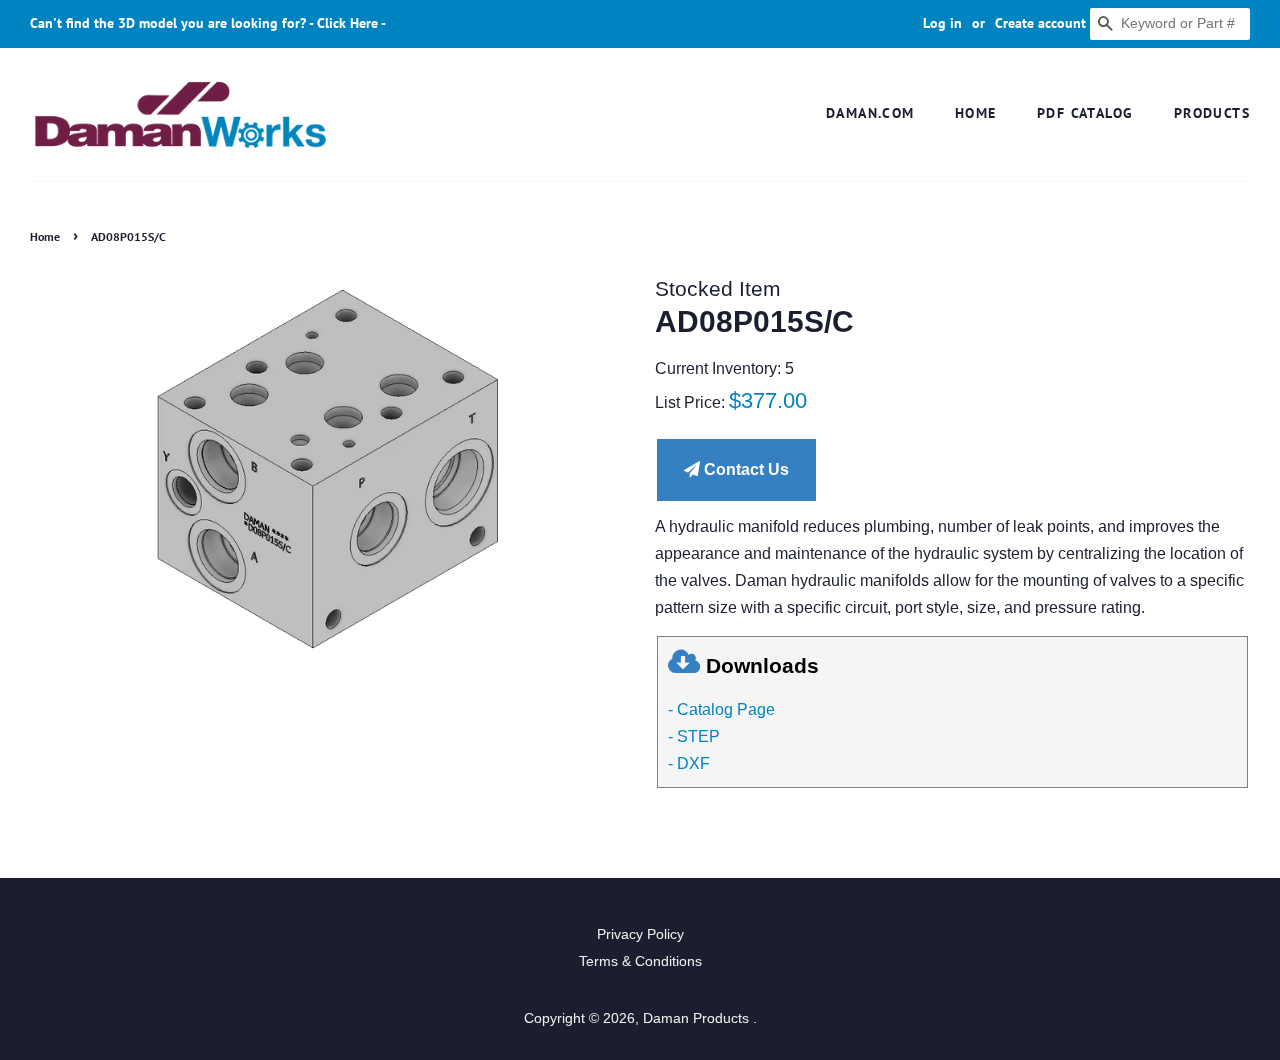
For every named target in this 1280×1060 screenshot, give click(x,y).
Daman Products (698, 1018)
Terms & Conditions (640, 961)
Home (976, 113)
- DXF (689, 763)
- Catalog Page (721, 709)
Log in (942, 23)
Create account (1040, 23)
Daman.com (870, 113)
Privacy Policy (640, 934)
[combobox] (1170, 24)
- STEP (694, 736)
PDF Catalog (1085, 113)
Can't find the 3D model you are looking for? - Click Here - (208, 23)
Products (1212, 113)
